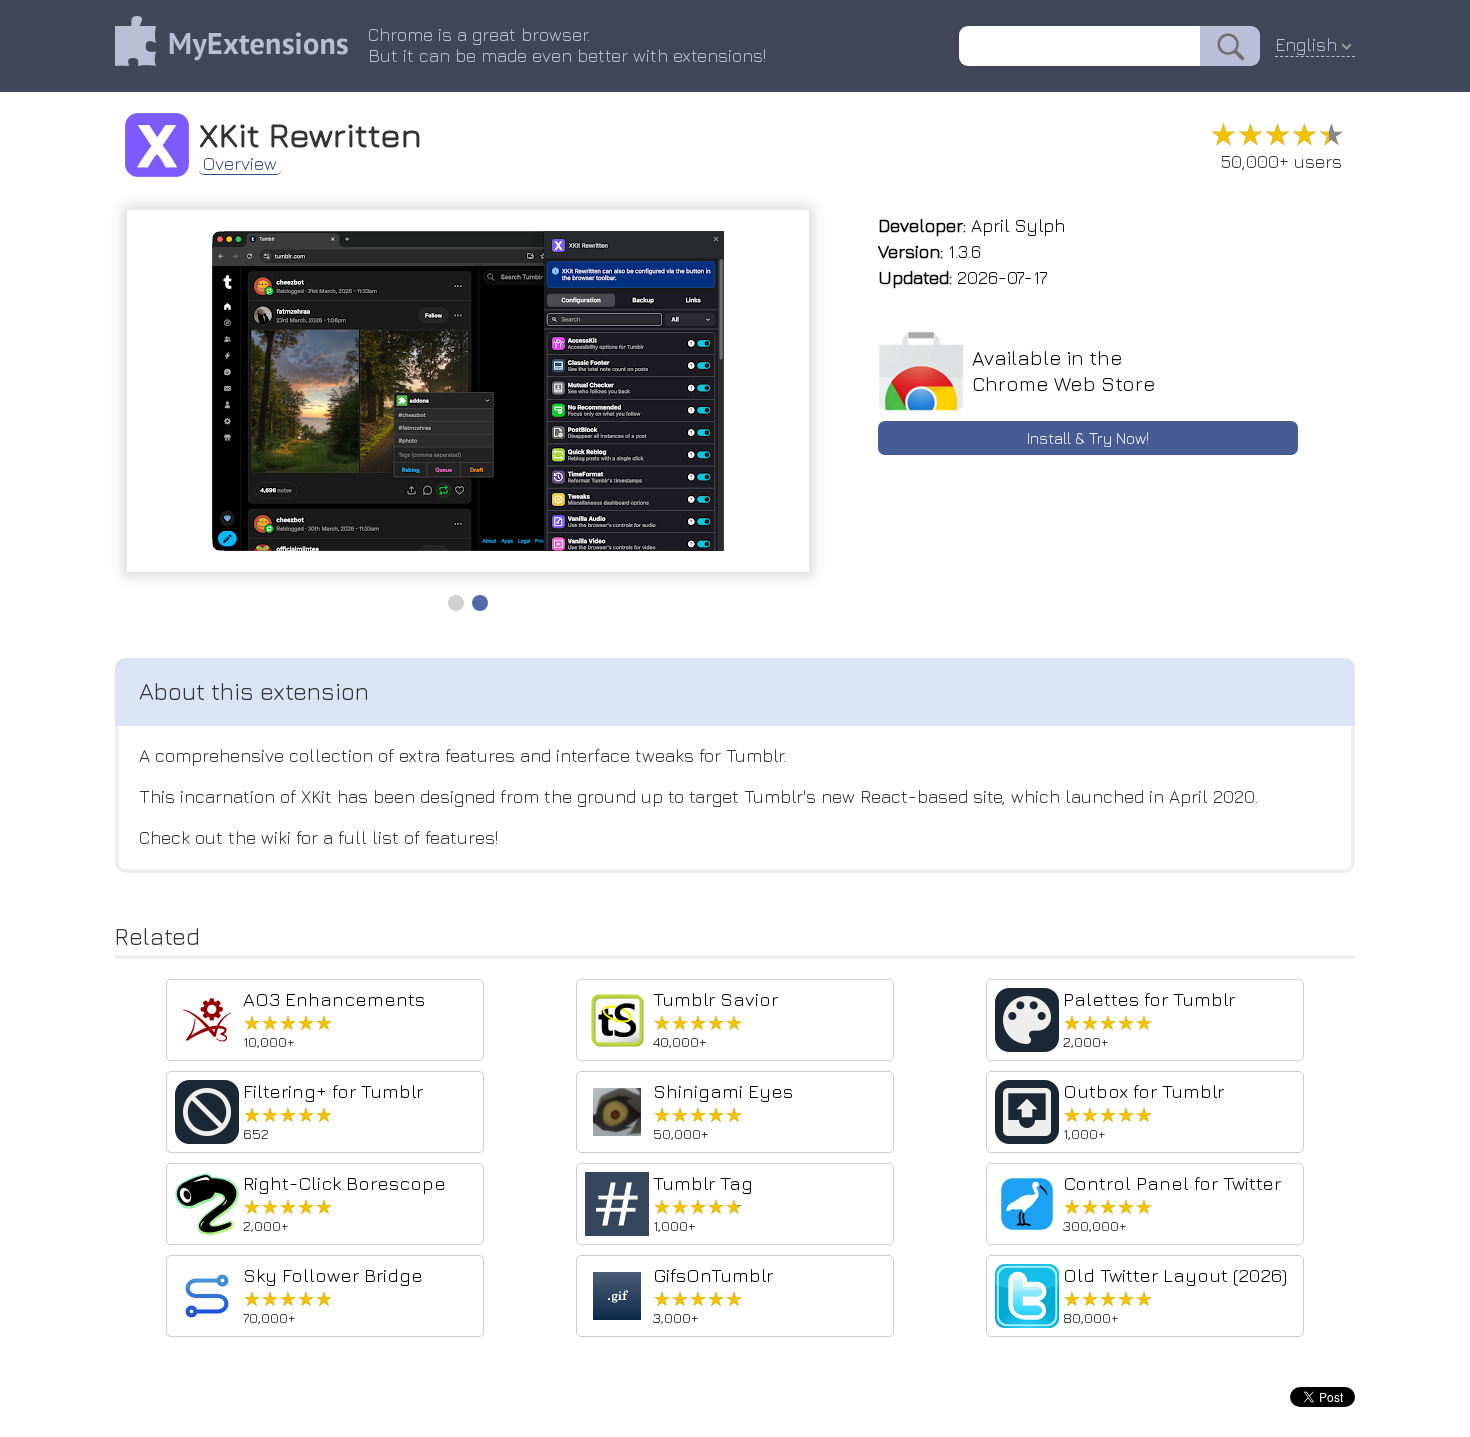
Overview (240, 164)
